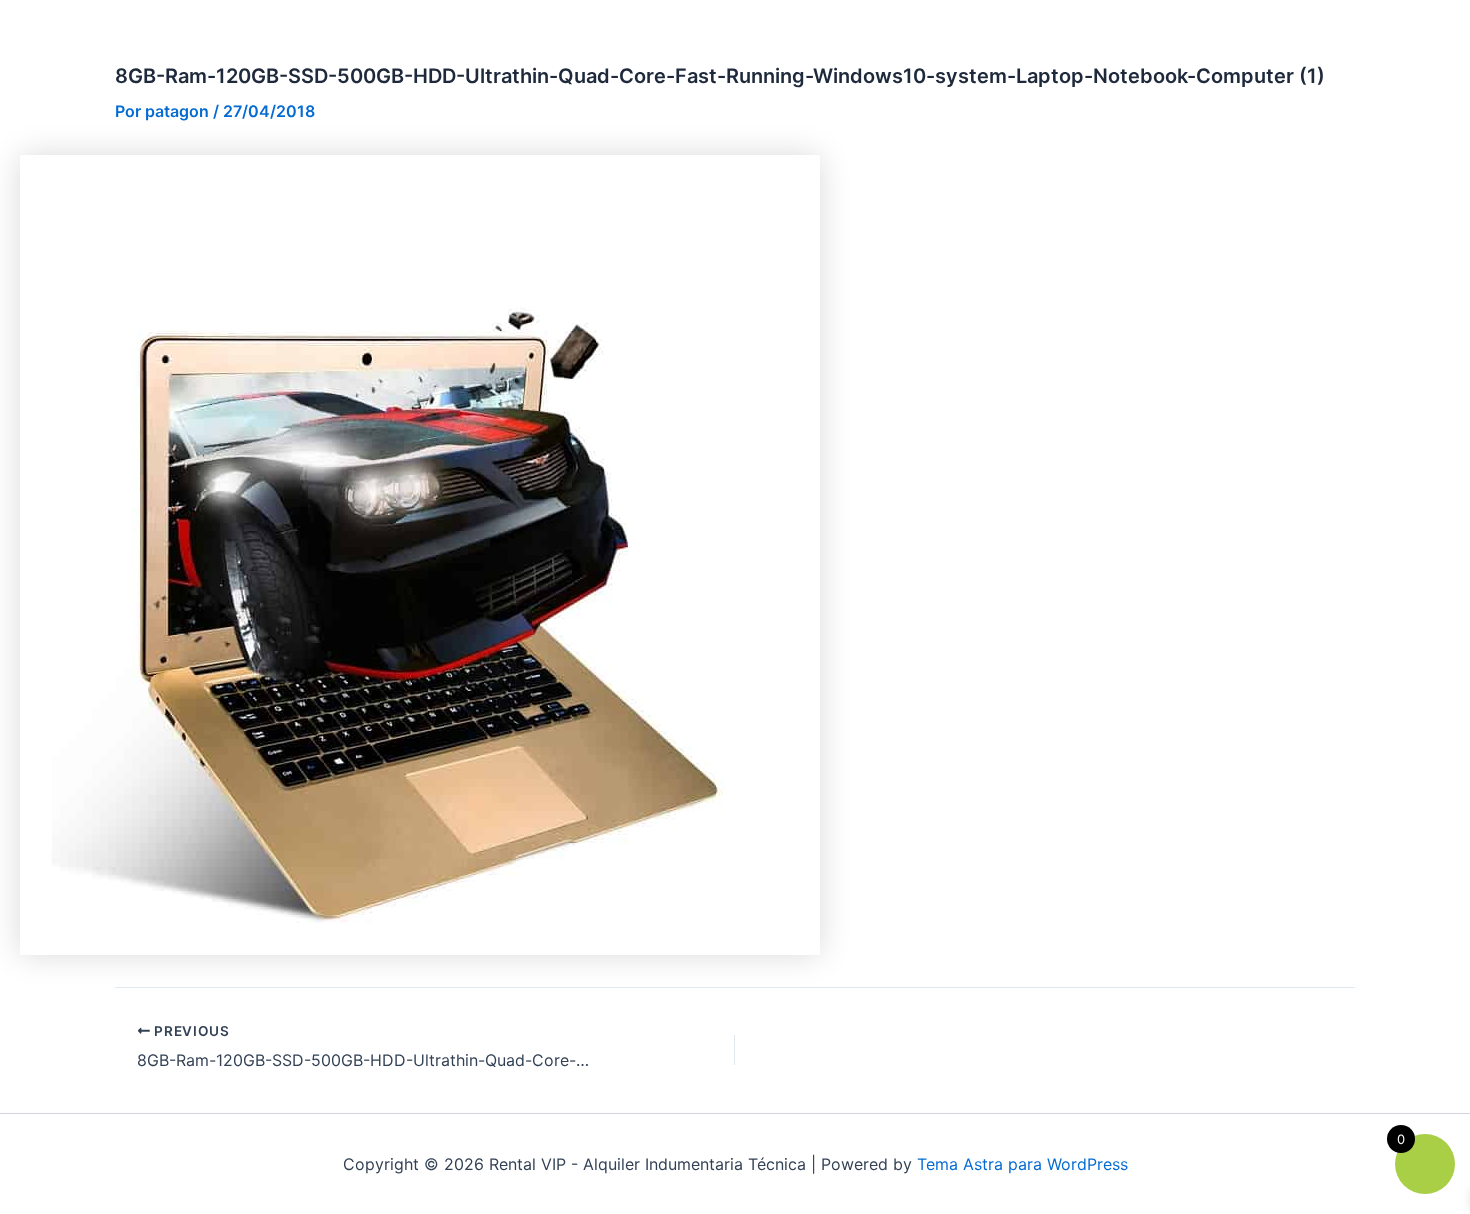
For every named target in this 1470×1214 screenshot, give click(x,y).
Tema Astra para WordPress (1022, 1164)
